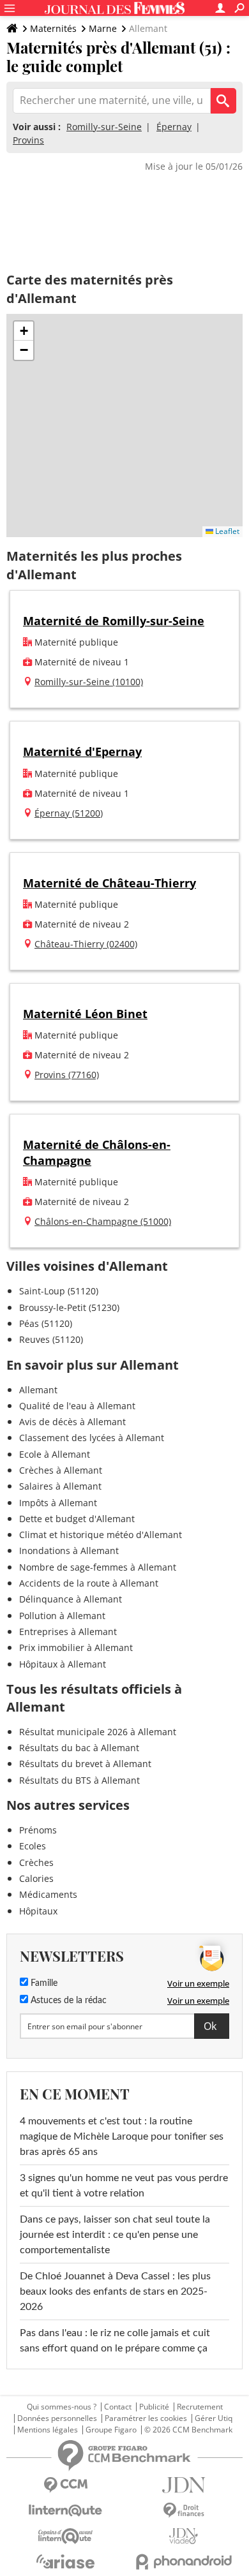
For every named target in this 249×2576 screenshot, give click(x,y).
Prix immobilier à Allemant (76, 1647)
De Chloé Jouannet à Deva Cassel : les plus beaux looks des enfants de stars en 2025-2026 (115, 2291)
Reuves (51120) (51, 1339)
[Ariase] (65, 2561)
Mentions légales (48, 2430)
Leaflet (226, 531)
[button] (24, 331)
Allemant (38, 1390)
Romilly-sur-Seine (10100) (89, 682)
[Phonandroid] (184, 2562)
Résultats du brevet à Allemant (85, 1764)
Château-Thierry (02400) (86, 944)
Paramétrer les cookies (146, 2418)
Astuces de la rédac (67, 2001)
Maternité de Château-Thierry (109, 883)
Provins (28, 140)
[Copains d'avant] (65, 2536)
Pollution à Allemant (62, 1616)
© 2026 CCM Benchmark (188, 2430)
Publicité (154, 2407)
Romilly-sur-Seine (104, 127)
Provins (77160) (67, 1075)
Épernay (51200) (69, 813)
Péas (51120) (46, 1323)
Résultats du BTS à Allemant (79, 1780)
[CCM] (65, 2485)
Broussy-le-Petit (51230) (69, 1307)
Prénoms (38, 1830)
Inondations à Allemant (69, 1551)
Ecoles (33, 1846)
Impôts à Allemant (58, 1503)
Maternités (53, 28)
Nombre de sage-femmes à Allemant (98, 1567)
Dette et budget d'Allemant (77, 1519)
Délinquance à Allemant (71, 1599)
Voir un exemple (198, 1983)
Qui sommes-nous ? (62, 2407)
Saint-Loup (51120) (59, 1291)
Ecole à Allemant (55, 1454)
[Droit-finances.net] (184, 2511)
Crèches (36, 1862)
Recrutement (200, 2407)
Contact (118, 2407)
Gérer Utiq (214, 2418)
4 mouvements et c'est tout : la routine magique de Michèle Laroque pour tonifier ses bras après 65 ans (122, 2136)
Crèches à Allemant (61, 1470)
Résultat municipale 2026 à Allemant (98, 1732)
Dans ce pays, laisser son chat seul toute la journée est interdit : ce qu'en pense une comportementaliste (115, 2235)
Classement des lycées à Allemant (92, 1438)
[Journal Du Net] (184, 2485)
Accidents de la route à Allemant (89, 1583)
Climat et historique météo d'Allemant (101, 1535)
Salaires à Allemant (60, 1486)
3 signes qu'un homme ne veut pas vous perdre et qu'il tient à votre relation (124, 2186)
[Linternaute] (65, 2511)
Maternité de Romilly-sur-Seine (114, 621)
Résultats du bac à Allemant (79, 1748)
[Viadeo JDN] (184, 2536)
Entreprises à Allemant (68, 1632)
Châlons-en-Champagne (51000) (103, 1221)
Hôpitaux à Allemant (63, 1664)
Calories (36, 1878)
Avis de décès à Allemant (72, 1422)
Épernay (174, 127)
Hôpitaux (38, 1911)
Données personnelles (57, 2418)
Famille (43, 1983)
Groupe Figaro (111, 2430)
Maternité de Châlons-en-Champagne (97, 1152)
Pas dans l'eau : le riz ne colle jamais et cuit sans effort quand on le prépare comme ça (115, 2341)
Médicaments (48, 1894)
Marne (103, 28)
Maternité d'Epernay (82, 751)
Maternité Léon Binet (85, 1014)
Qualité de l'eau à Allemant (77, 1406)
